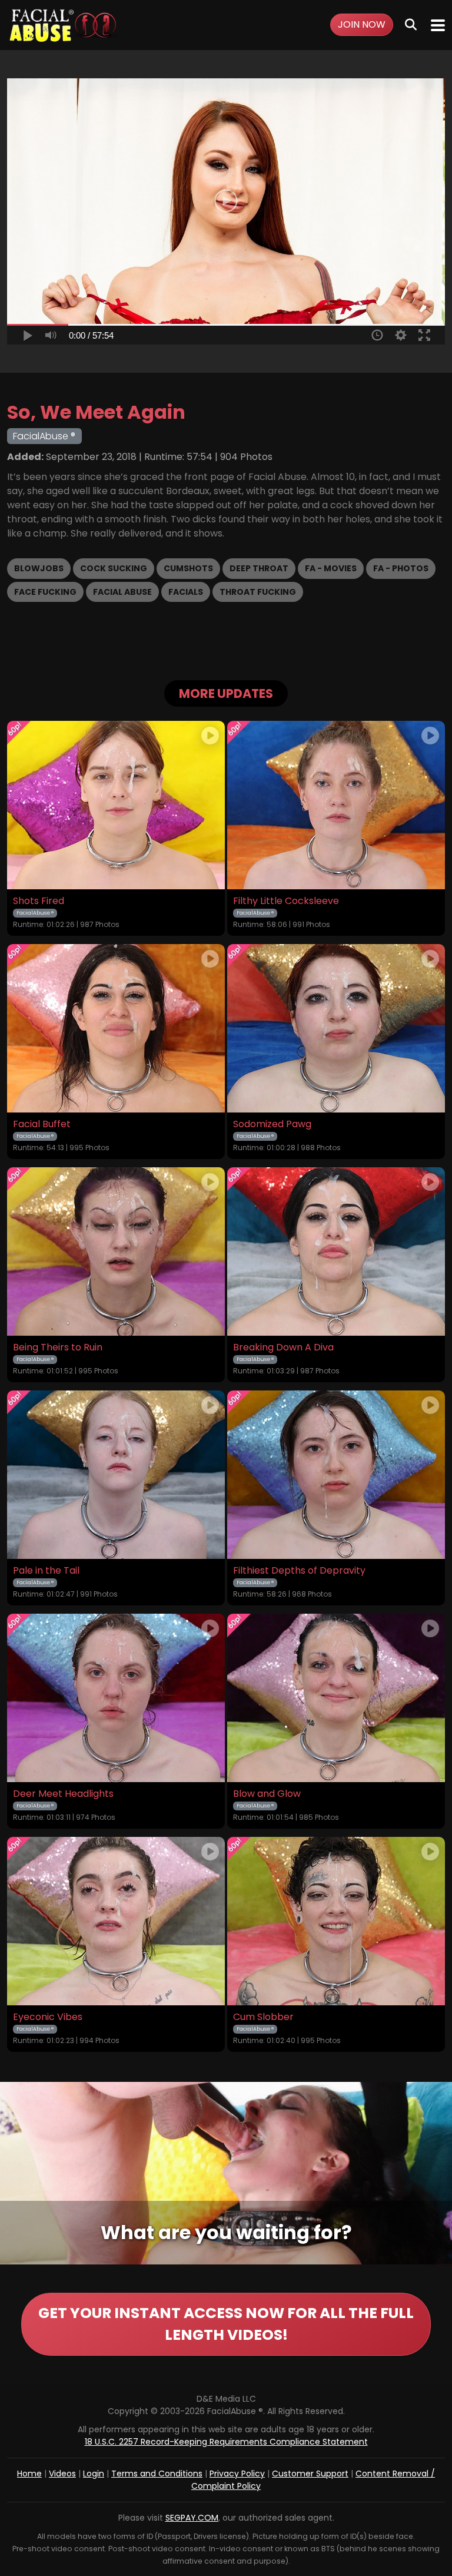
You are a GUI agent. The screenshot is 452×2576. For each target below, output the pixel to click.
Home (29, 2474)
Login (94, 2474)
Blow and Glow (267, 1794)
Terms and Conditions (157, 2474)
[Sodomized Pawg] (336, 1028)
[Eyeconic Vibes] (116, 1921)
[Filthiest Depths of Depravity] (336, 1475)
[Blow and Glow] (336, 1698)
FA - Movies (331, 568)
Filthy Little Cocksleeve (286, 901)
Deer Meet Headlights (63, 1794)
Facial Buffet (42, 1124)
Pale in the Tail (46, 1571)
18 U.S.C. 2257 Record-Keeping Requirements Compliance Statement (226, 2442)
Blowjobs (39, 568)
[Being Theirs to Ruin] (116, 1251)
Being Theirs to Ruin (58, 1347)
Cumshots (188, 568)
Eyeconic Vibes (48, 2017)
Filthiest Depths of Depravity (299, 1571)
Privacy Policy (237, 2474)
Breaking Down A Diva (283, 1347)
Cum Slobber (263, 2017)
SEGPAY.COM (192, 2518)
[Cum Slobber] (336, 1921)
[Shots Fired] (116, 805)
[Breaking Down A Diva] (336, 1251)
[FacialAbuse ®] (63, 25)
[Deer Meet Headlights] (116, 1698)
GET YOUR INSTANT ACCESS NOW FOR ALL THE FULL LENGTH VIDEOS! (226, 2324)
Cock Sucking (114, 568)
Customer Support (310, 2474)
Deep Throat (259, 568)
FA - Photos (401, 568)
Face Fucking (45, 592)
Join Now (362, 24)
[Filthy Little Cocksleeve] (336, 805)
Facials (186, 592)
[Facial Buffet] (116, 1028)
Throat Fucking (258, 592)
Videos (62, 2474)
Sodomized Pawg (272, 1124)
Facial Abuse (122, 592)
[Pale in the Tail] (116, 1475)
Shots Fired (39, 901)
